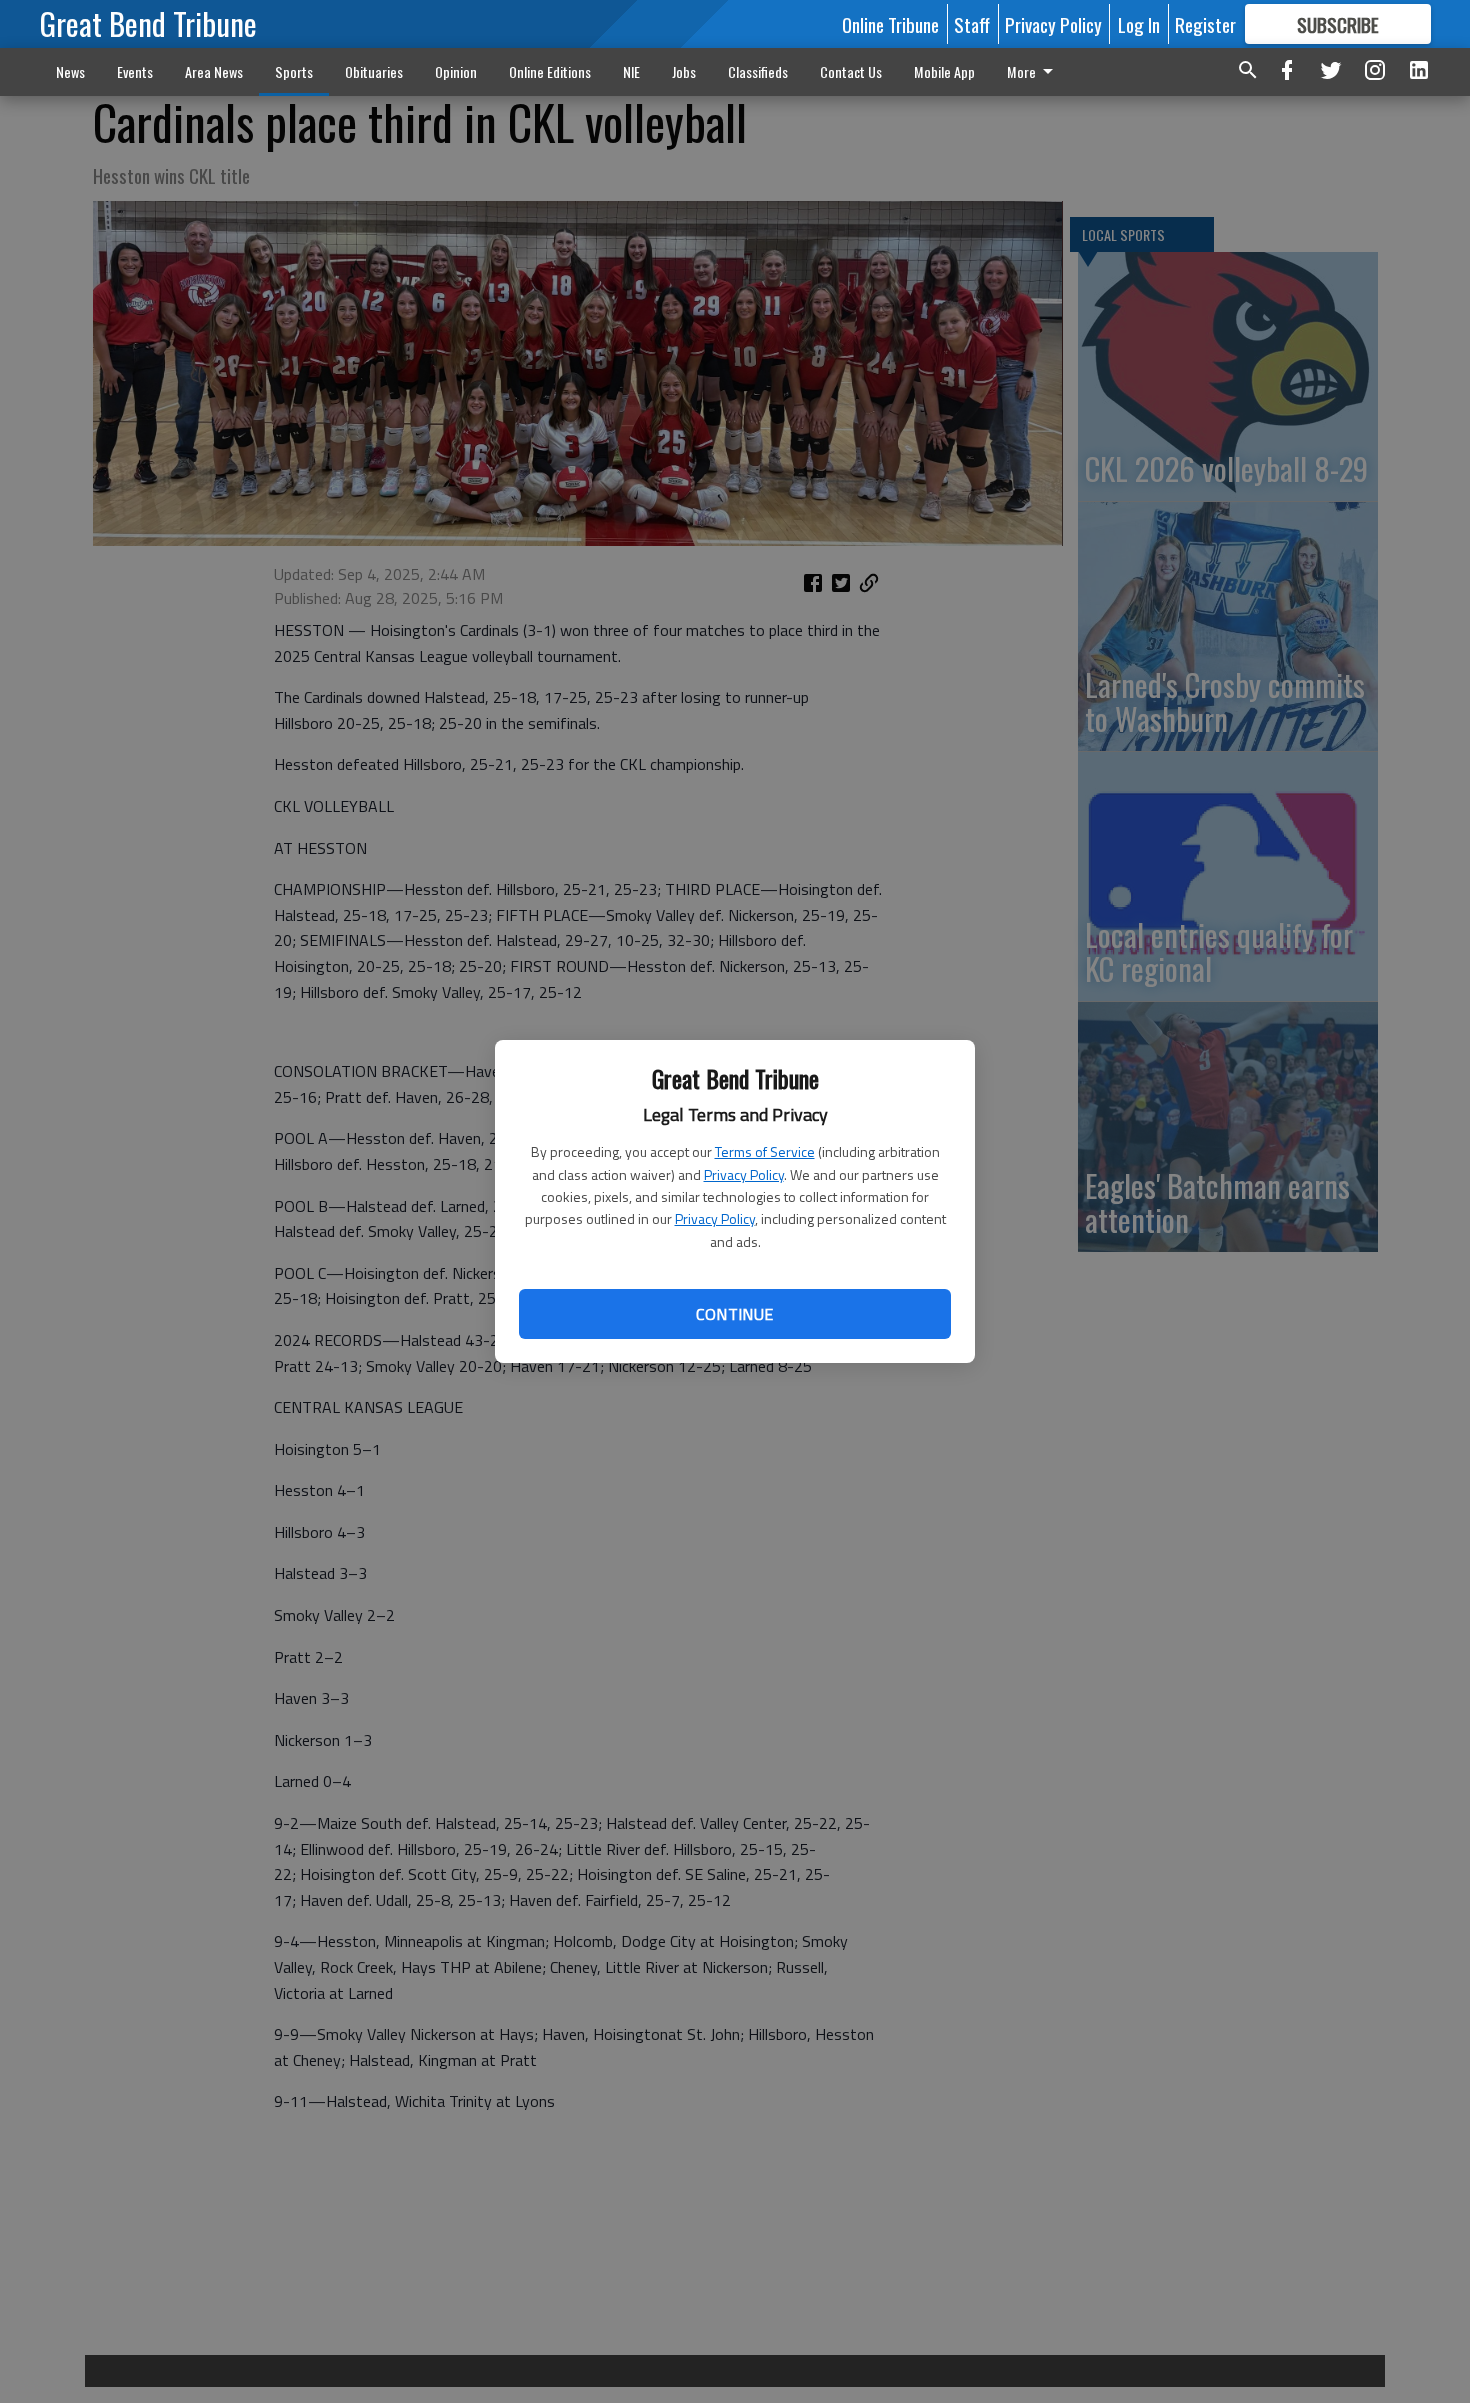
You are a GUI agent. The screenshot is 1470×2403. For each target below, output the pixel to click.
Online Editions (550, 71)
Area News (214, 71)
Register (1205, 24)
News (70, 71)
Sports (294, 71)
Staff (972, 24)
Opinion (456, 71)
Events (135, 71)
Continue (734, 1314)
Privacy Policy (744, 1174)
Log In (1139, 24)
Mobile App (944, 71)
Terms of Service (765, 1151)
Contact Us (851, 71)
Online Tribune (890, 24)
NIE (631, 71)
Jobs (684, 71)
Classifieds (758, 71)
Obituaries (374, 71)
